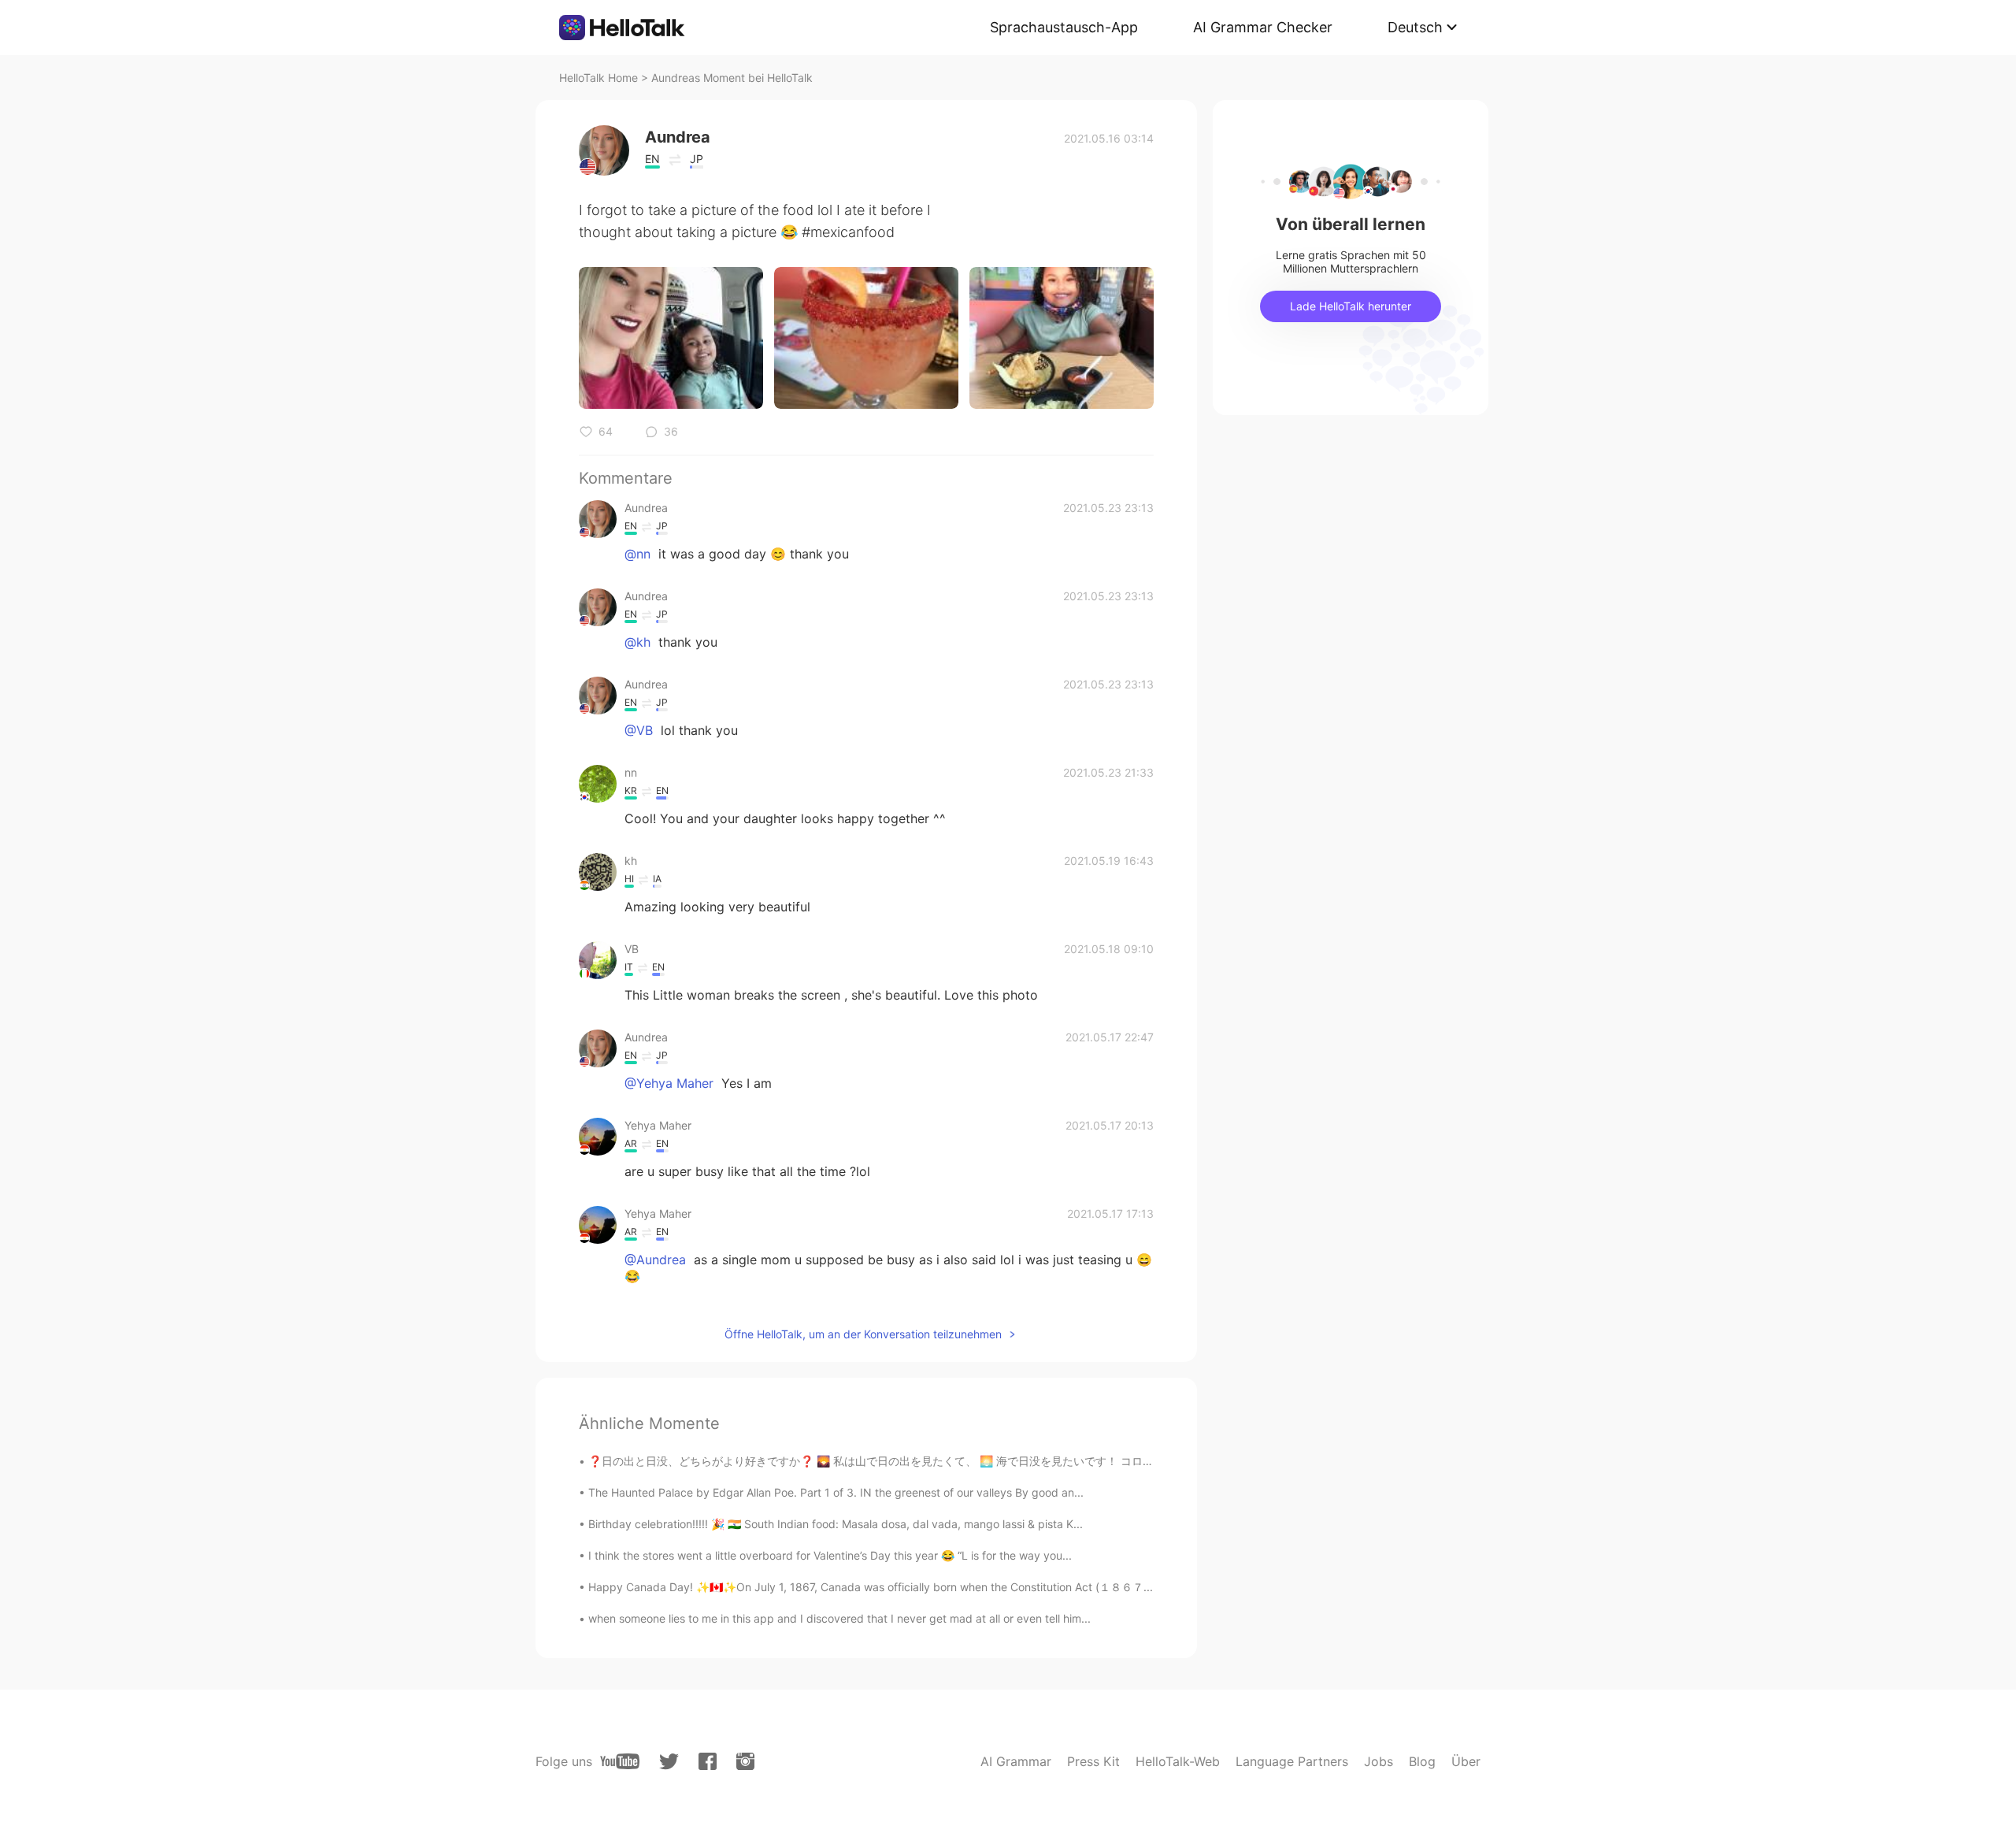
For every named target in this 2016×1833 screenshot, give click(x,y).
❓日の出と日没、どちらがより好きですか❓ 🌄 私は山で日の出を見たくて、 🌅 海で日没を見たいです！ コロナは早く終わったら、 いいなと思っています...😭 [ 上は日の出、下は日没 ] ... (1059, 1461)
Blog (1422, 1761)
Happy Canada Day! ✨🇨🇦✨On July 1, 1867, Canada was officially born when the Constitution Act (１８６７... (871, 1587)
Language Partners (1292, 1761)
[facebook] (708, 1761)
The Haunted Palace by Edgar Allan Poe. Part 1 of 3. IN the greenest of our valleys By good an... (836, 1492)
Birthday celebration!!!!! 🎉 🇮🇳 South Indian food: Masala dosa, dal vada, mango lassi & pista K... (836, 1524)
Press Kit (1093, 1761)
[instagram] (745, 1761)
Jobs (1379, 1761)
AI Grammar (1016, 1761)
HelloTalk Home (598, 78)
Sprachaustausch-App (1064, 27)
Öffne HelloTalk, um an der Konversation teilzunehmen (863, 1334)
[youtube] (620, 1761)
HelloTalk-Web (1178, 1761)
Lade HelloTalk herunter (1351, 306)
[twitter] (669, 1762)
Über (1466, 1761)
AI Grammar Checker (1263, 27)
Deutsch (1415, 27)
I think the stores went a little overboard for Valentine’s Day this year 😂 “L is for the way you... (830, 1555)
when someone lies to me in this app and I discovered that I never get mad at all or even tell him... (839, 1618)
